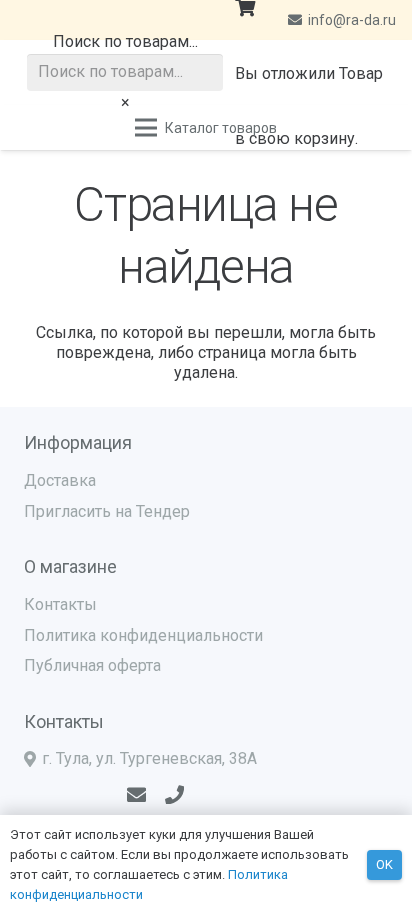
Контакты (60, 604)
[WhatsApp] (99, 794)
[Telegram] (65, 794)
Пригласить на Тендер (107, 511)
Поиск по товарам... (125, 41)
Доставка (60, 480)
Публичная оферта (92, 665)
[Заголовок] (174, 794)
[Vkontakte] (31, 794)
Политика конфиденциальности (143, 635)
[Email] (136, 794)
